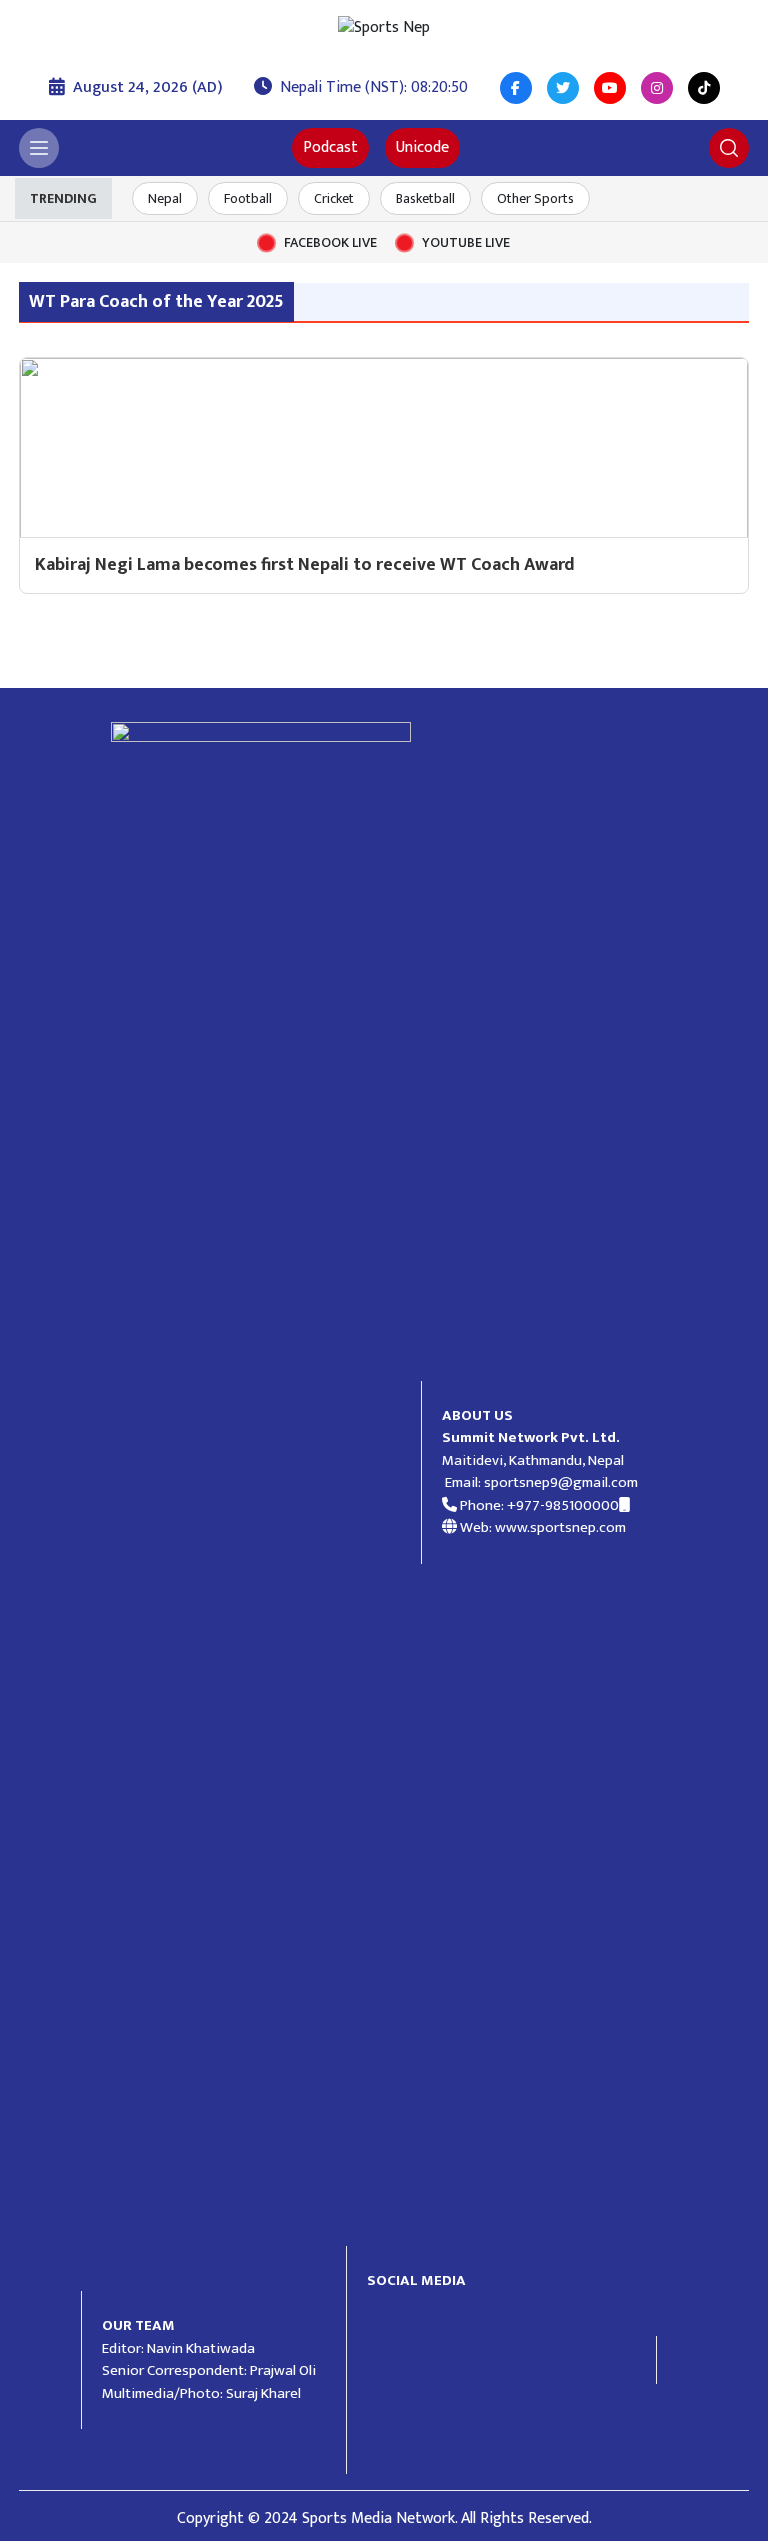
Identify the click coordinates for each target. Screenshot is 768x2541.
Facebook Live (330, 242)
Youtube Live (466, 242)
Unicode (422, 147)
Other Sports (535, 198)
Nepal (165, 198)
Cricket (334, 198)
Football (248, 198)
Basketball (425, 198)
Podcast (330, 147)
